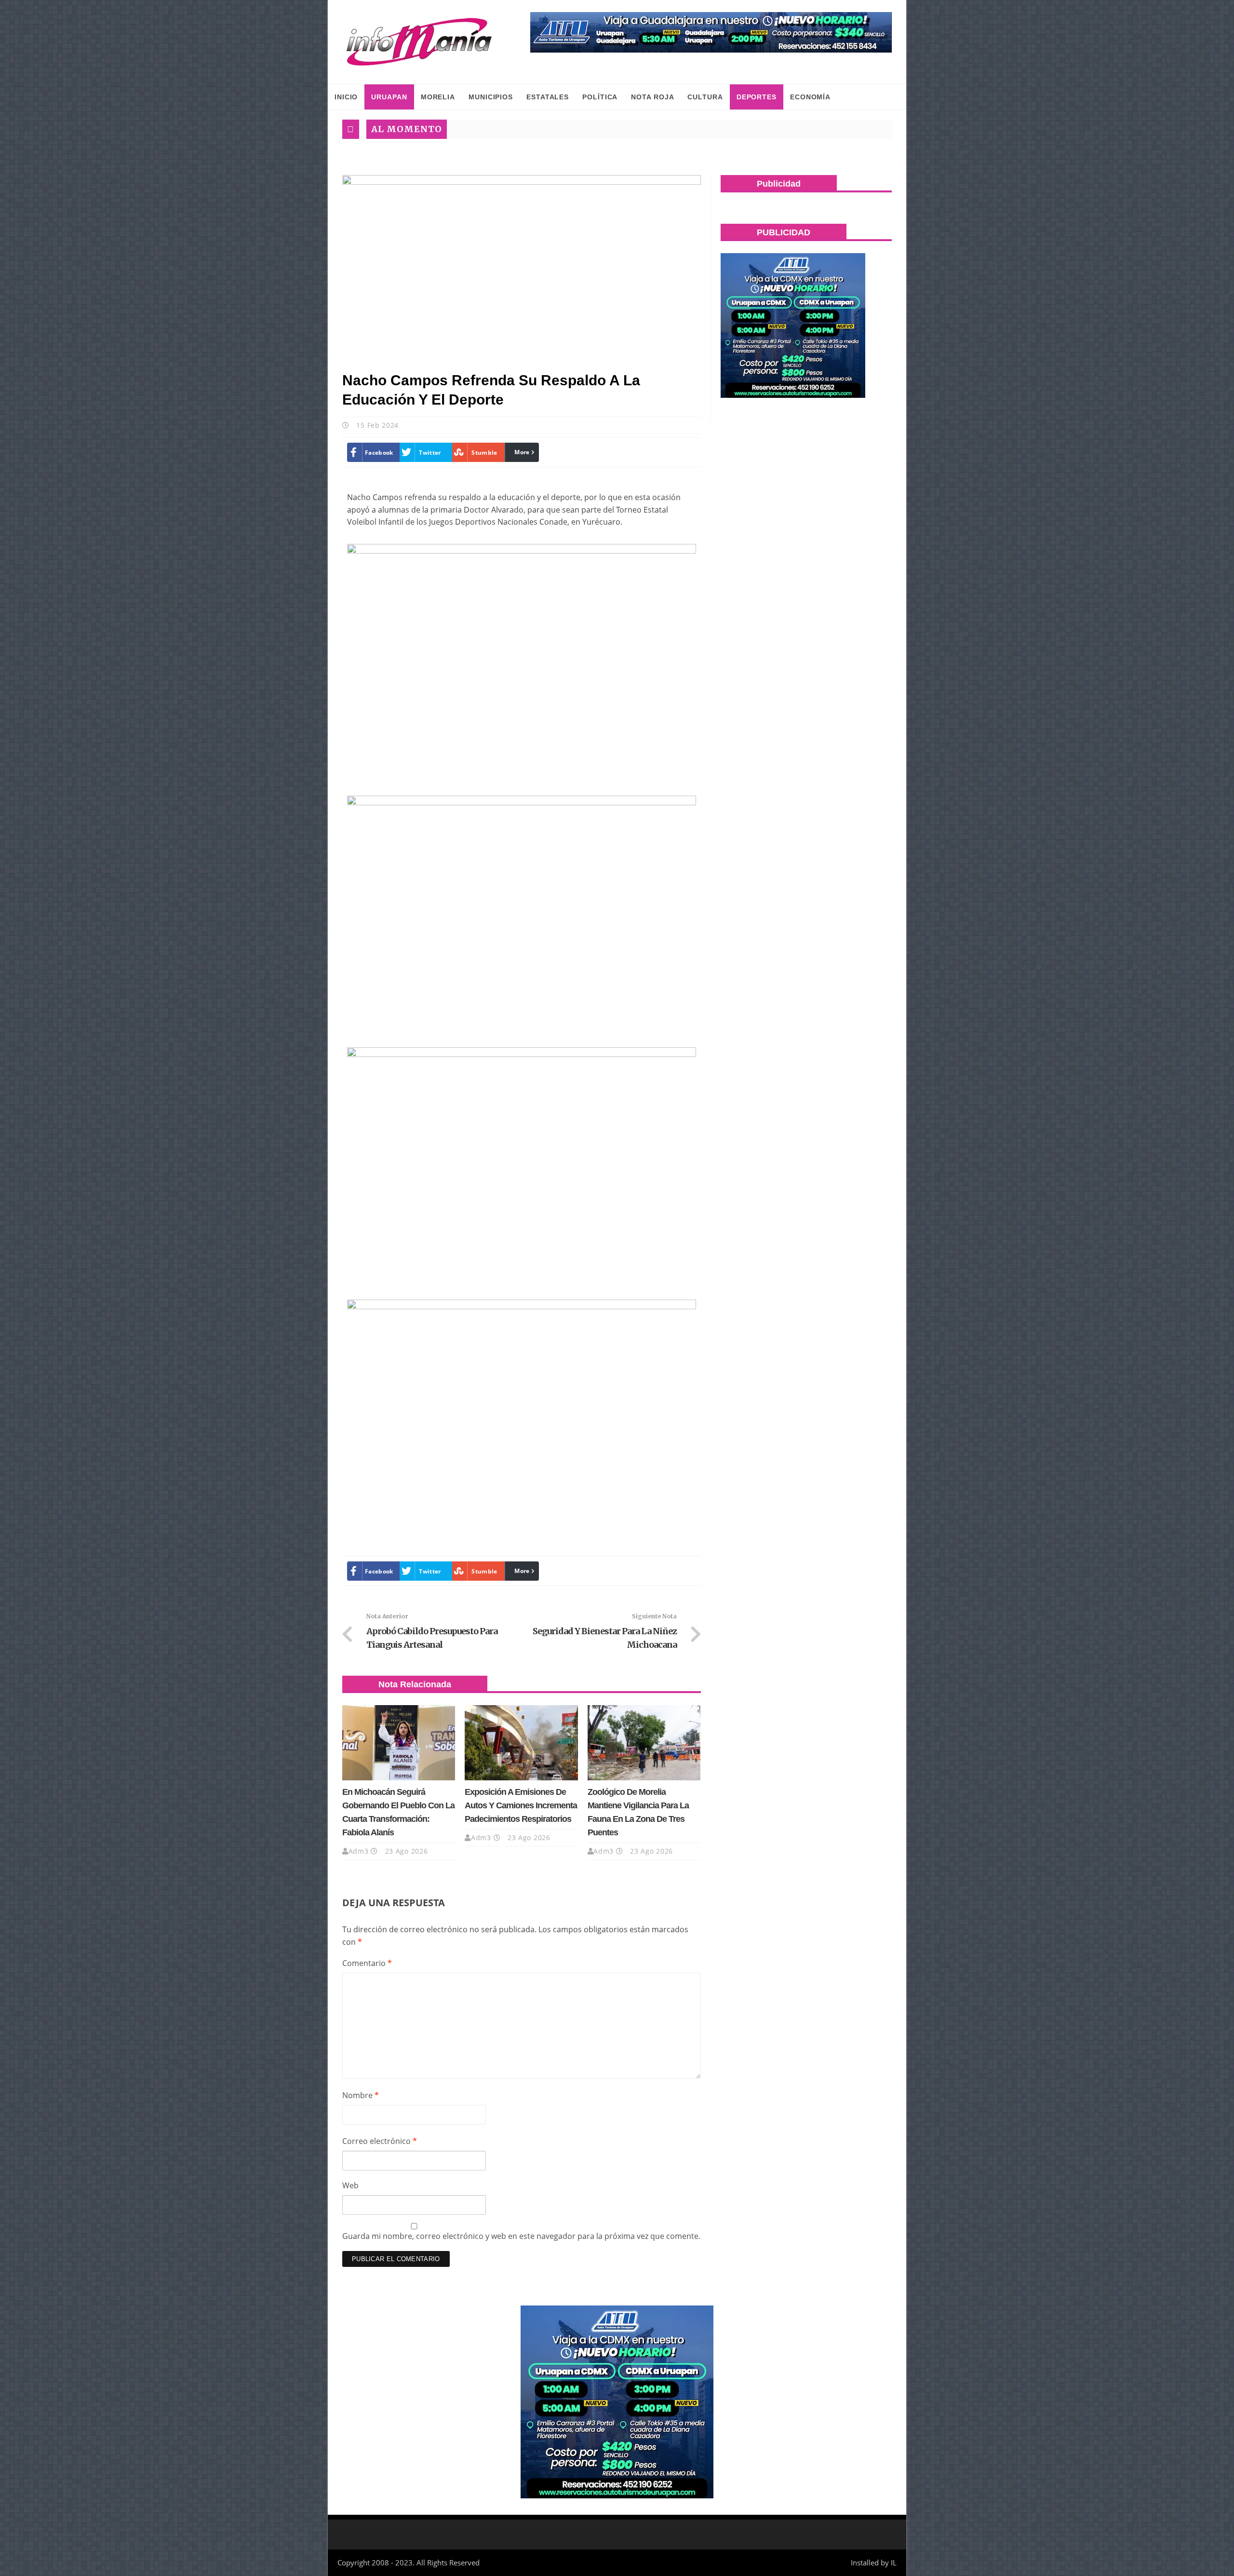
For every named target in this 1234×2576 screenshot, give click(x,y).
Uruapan (389, 97)
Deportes (757, 97)
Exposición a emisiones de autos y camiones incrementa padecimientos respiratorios (521, 1805)
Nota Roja (652, 97)
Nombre (361, 2095)
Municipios (491, 97)
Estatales (548, 97)
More (522, 452)
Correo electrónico (380, 2141)
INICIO (346, 97)
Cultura (705, 97)
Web (350, 2185)
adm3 (359, 1851)
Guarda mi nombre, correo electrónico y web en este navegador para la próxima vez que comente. (521, 2236)
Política (600, 97)
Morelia (438, 97)
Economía (810, 97)
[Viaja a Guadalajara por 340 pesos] (711, 32)
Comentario (367, 1963)
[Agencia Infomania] (419, 42)
